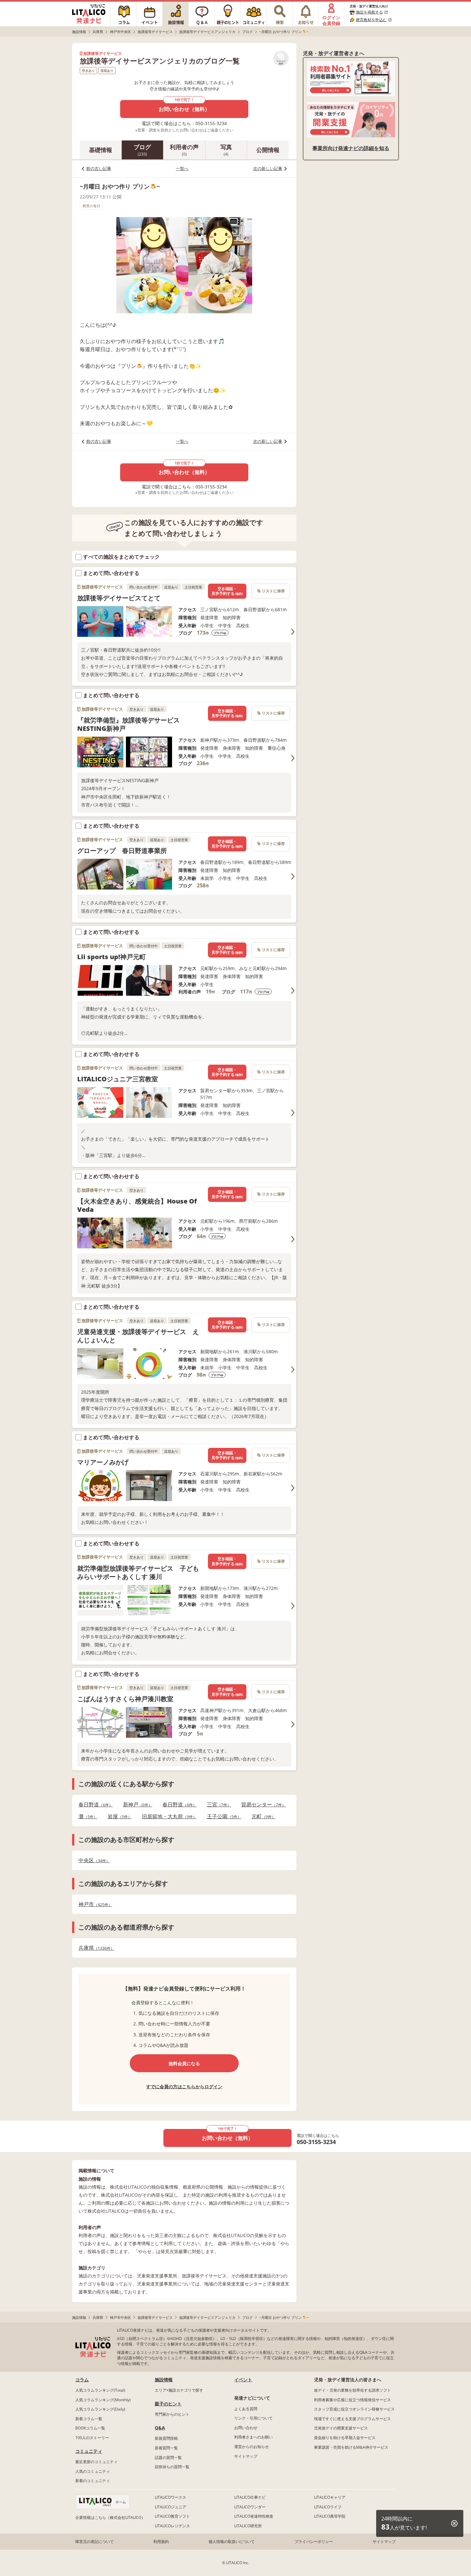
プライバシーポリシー (314, 2542)
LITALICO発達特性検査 (254, 2516)
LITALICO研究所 (248, 2526)
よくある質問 (246, 2409)
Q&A (160, 2428)
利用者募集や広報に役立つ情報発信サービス (352, 2400)
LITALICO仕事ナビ (250, 2497)
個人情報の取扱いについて (232, 2542)
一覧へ (182, 168)
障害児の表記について (95, 2542)
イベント (243, 2380)
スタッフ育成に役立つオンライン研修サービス (354, 2409)
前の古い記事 (99, 168)
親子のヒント (168, 2404)
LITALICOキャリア (330, 2497)
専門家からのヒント (172, 2414)
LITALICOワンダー (250, 2507)
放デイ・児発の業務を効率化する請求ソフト (352, 2390)
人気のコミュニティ (93, 2471)
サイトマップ (246, 2456)
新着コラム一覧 (89, 2419)
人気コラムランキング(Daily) (100, 2409)
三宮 (217, 1805)
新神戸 (136, 1805)
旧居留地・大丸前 (167, 1816)
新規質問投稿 (166, 2438)
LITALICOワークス (170, 2497)
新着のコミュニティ (93, 2481)
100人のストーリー (92, 2438)
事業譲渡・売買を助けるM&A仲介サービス (351, 2447)
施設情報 (164, 2380)
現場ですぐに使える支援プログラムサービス (352, 2419)
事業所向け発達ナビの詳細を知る (351, 148)
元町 (262, 1816)
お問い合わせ (246, 2428)
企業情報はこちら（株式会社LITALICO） (110, 2517)
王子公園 (222, 1816)
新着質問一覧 (166, 2448)
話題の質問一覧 (168, 2458)
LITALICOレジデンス (172, 2526)
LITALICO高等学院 (330, 2516)
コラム (82, 2380)
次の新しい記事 (268, 168)
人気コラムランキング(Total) (100, 2390)
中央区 (92, 1860)
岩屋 (118, 1816)
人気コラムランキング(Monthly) (103, 2400)
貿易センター (262, 1805)
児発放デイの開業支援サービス (341, 2428)
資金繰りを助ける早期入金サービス (345, 2438)
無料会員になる (184, 2063)
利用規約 (161, 2542)
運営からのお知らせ (252, 2447)
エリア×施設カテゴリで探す (179, 2390)
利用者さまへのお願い (253, 2437)
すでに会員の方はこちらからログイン (184, 2086)
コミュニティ (89, 2451)
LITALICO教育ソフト (172, 2516)
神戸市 (93, 1904)
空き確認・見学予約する (227, 591)
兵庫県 (95, 1948)
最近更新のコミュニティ (96, 2462)
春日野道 (94, 1805)
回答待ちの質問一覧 (172, 2467)
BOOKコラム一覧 (90, 2428)
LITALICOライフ (328, 2507)
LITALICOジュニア (170, 2507)
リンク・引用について (253, 2418)
